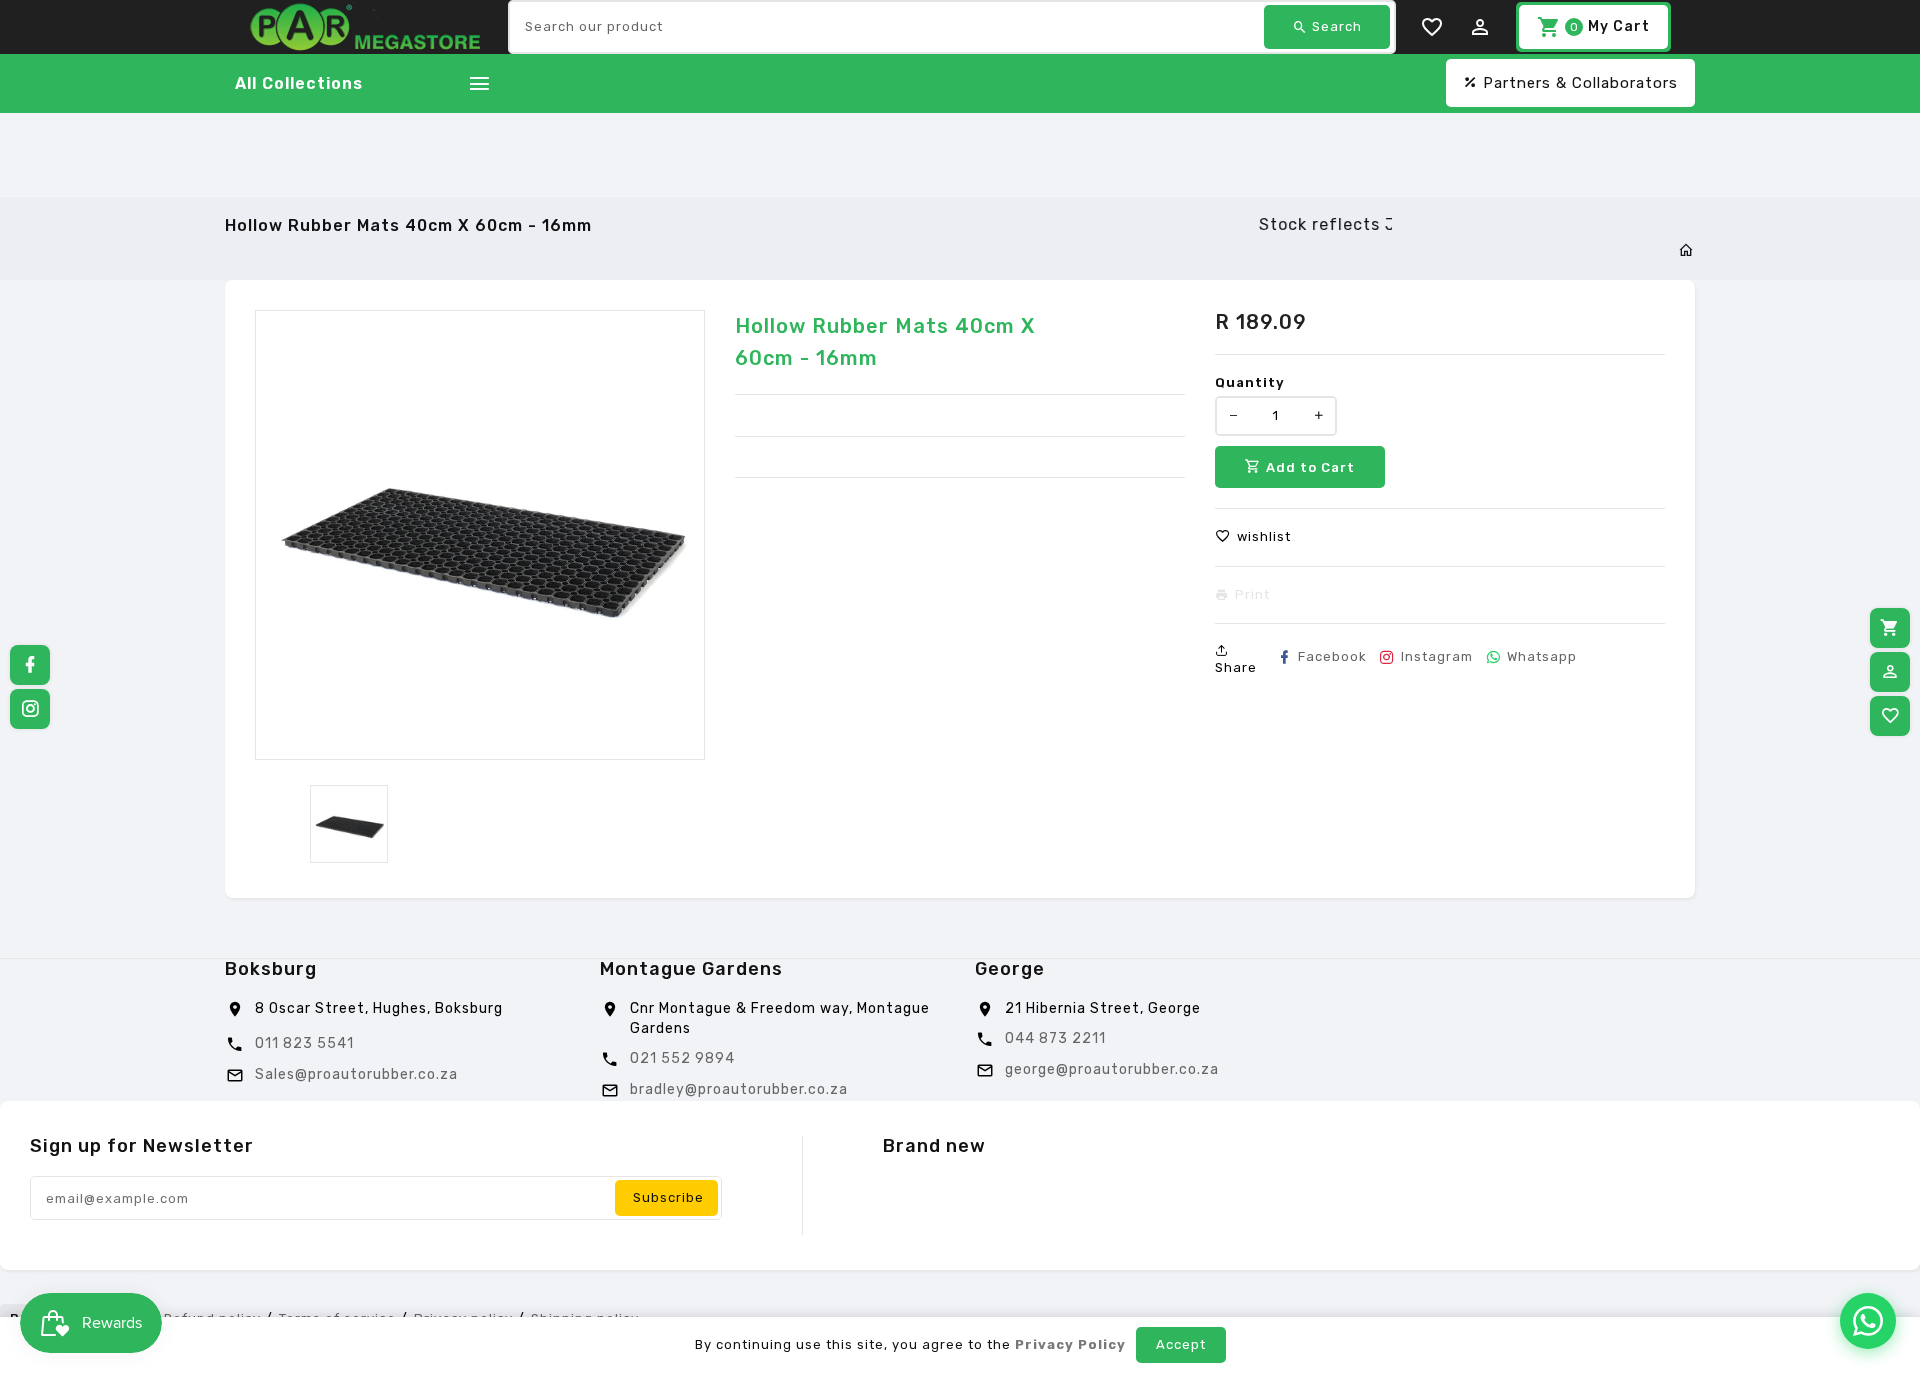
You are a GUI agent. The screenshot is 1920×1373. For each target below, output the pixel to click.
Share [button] (1236, 667)
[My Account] (1890, 672)
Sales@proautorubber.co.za (356, 1074)
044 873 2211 (1055, 1038)
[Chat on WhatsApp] (1868, 1321)
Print (1252, 595)
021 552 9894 (682, 1058)
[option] (349, 824)
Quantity (1250, 382)
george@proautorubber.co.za (1112, 1069)
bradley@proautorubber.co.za (739, 1089)
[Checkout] (1890, 628)
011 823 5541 (304, 1043)
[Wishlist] (1890, 716)
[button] (1253, 537)
